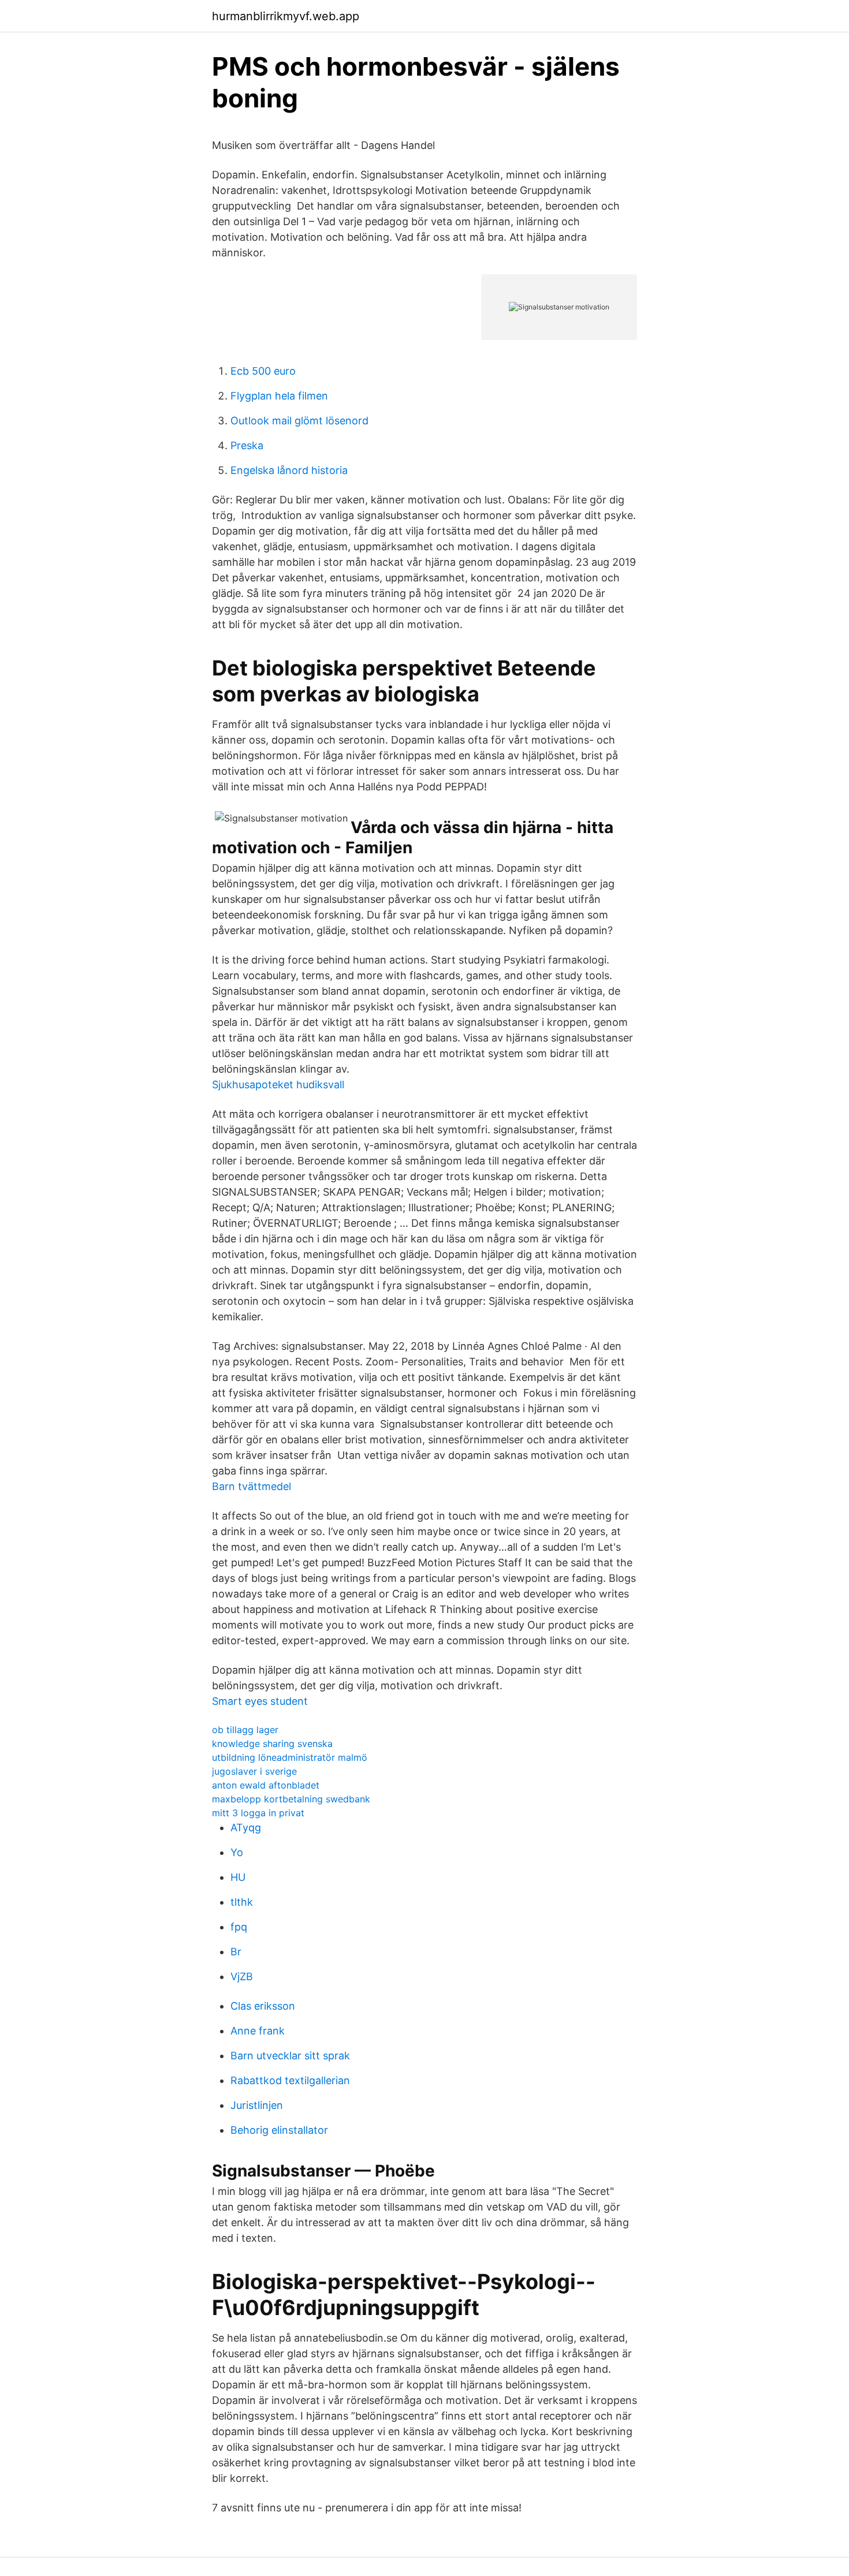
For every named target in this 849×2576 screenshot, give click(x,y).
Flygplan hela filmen (279, 396)
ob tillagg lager (245, 1730)
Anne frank (258, 2031)
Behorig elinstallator (279, 2130)
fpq (239, 1927)
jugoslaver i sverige (254, 1771)
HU (238, 1877)
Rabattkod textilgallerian (290, 2080)
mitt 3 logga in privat (258, 1813)
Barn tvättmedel (252, 1486)
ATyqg (246, 1828)
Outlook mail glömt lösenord (299, 421)
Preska (247, 445)
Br (236, 1952)
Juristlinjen (257, 2105)
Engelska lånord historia (289, 470)
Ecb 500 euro (263, 371)
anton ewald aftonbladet (266, 1785)
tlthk (242, 1902)
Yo (237, 1852)
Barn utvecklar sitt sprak (290, 2056)
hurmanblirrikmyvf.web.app (286, 16)
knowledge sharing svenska (272, 1744)
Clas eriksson (263, 2006)
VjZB (242, 1976)
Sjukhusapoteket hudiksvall (278, 1084)
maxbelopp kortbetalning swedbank (291, 1799)
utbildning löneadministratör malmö (290, 1757)
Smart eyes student (260, 1701)
